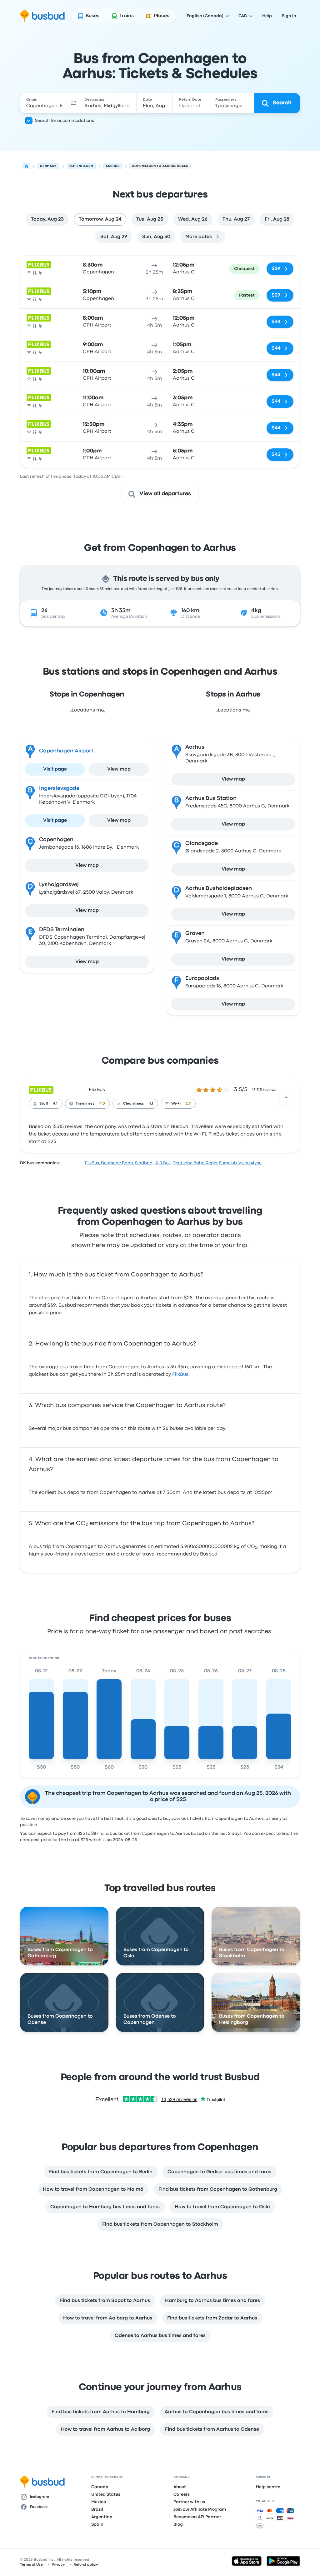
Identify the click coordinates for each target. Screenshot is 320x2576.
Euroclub (228, 1163)
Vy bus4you (250, 1163)
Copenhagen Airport (66, 751)
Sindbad (144, 1163)
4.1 (55, 1104)
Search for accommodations (65, 121)
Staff (44, 1104)
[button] (73, 103)
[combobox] (44, 103)
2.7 (188, 1104)
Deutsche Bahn (117, 1163)
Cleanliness (133, 1104)
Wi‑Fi (176, 1104)
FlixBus (97, 1090)
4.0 (102, 1104)
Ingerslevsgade (59, 789)
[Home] (26, 166)
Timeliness (85, 1104)
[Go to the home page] (42, 16)
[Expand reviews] (286, 1097)
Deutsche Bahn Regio (195, 1163)
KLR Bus (162, 1163)
